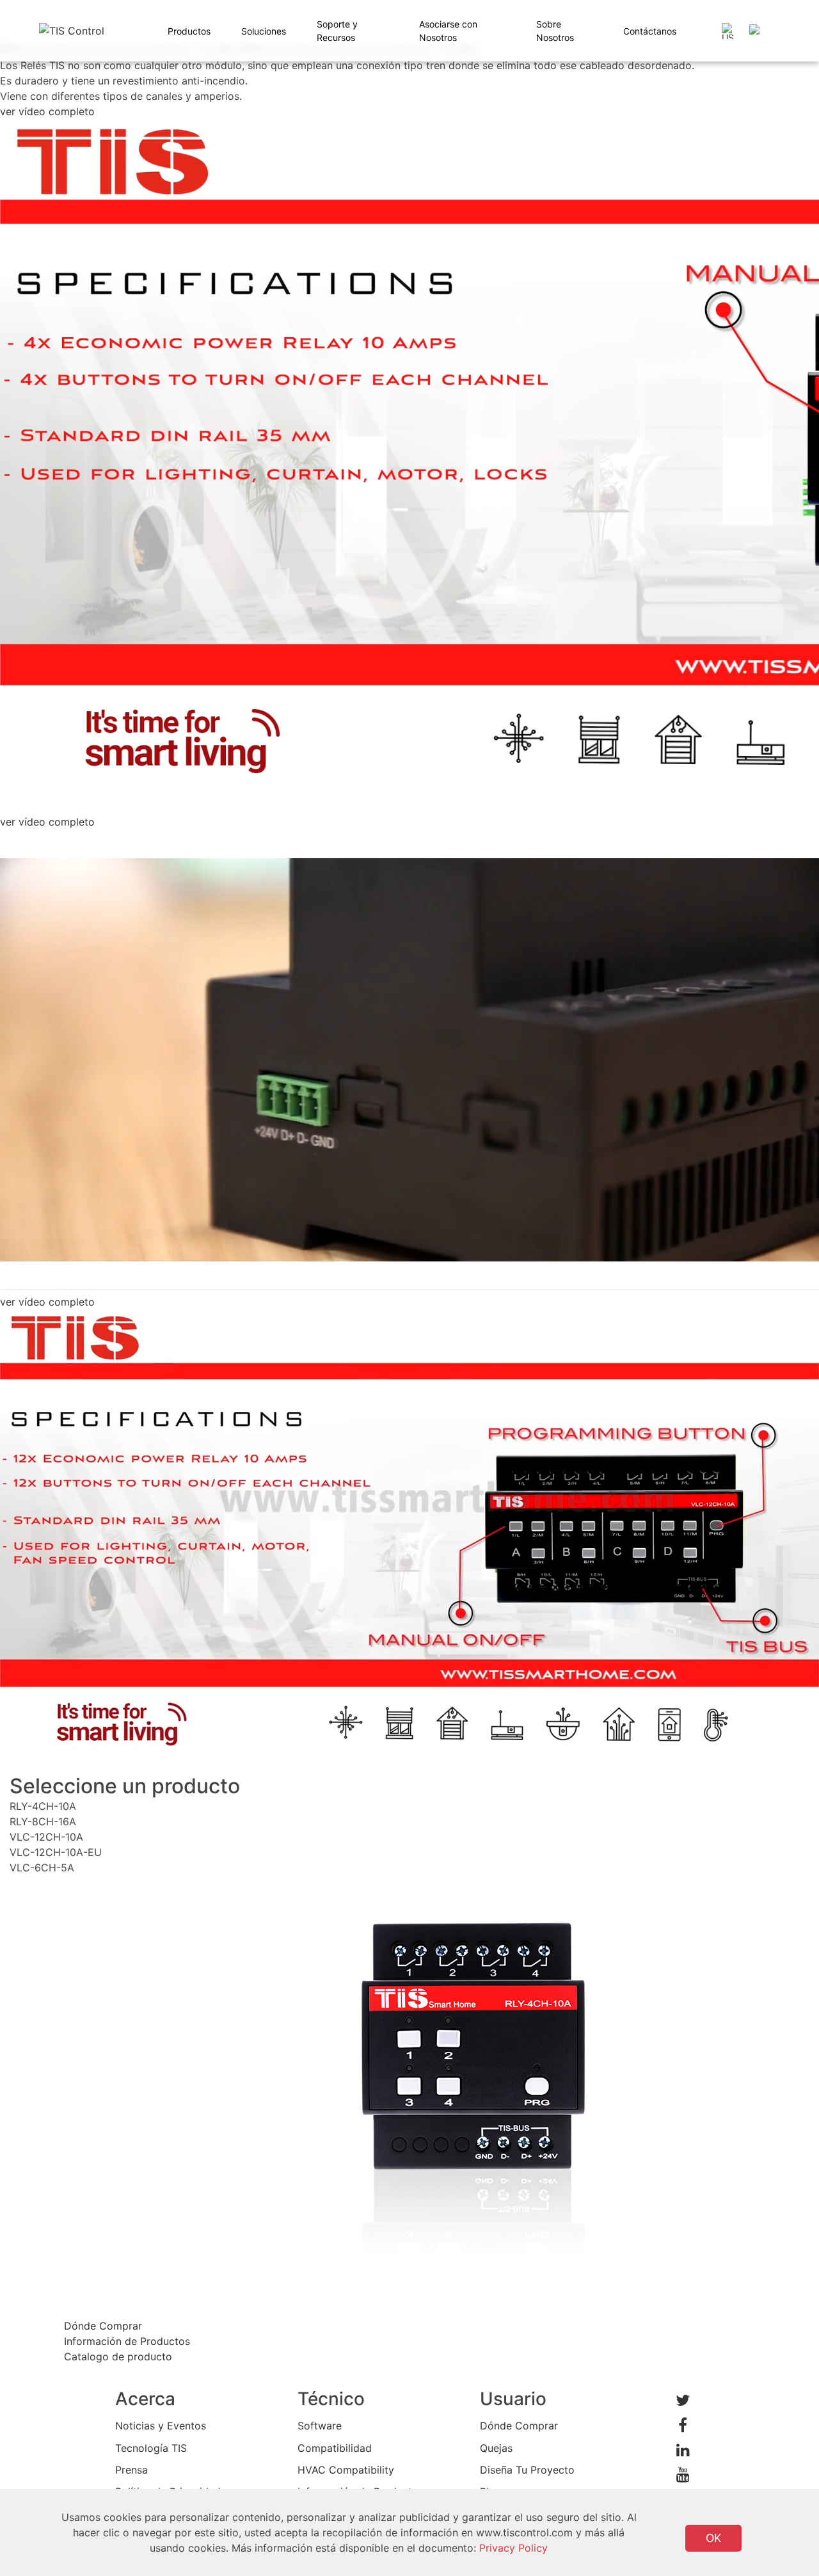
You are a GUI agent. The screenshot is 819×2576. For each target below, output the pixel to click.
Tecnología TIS (151, 2448)
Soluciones (264, 31)
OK (713, 2538)
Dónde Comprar (519, 2426)
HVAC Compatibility (346, 2470)
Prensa (131, 2470)
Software (320, 2426)
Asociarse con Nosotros (448, 31)
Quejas (496, 2448)
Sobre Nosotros (555, 31)
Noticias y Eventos (161, 2426)
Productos (189, 31)
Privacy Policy (513, 2548)
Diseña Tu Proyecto (527, 2470)
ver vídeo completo (47, 111)
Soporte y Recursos (337, 31)
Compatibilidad (335, 2448)
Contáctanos (650, 31)
